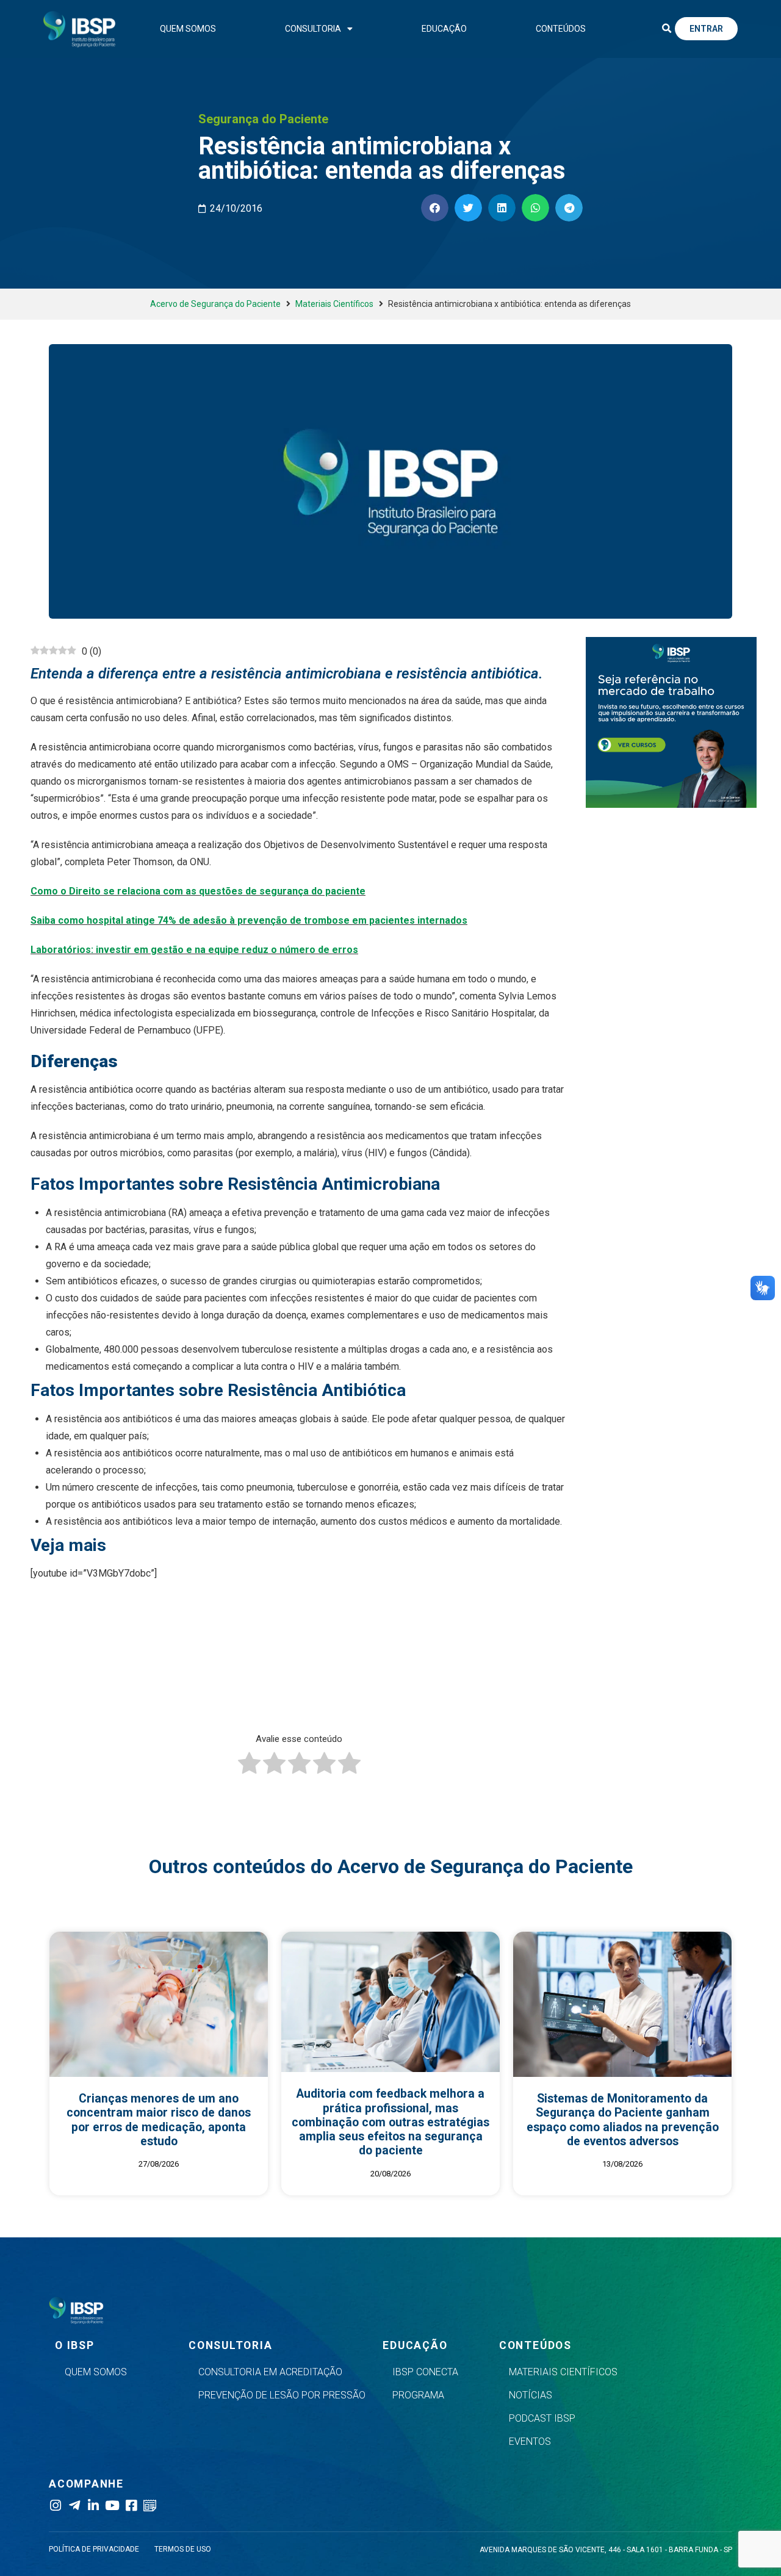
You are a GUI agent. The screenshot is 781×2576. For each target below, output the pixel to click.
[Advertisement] (326, 1685)
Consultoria (313, 29)
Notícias (531, 2395)
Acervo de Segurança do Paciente (215, 304)
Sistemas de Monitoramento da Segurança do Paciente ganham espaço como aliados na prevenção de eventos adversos (623, 2120)
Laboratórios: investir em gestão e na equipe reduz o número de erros (194, 950)
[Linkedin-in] (93, 2506)
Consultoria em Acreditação (270, 2372)
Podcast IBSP (542, 2418)
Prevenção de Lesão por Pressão (282, 2395)
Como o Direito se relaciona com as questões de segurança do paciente (198, 891)
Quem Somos (188, 29)
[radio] (249, 1766)
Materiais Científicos (334, 304)
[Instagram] (55, 2506)
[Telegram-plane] (74, 2506)
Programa (418, 2395)
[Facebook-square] (131, 2506)
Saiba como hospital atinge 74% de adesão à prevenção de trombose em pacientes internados (249, 920)
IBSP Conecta (425, 2372)
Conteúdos (561, 29)
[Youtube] (112, 2506)
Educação (444, 29)
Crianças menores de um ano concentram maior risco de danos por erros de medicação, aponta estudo (159, 2120)
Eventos (530, 2441)
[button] (666, 29)
